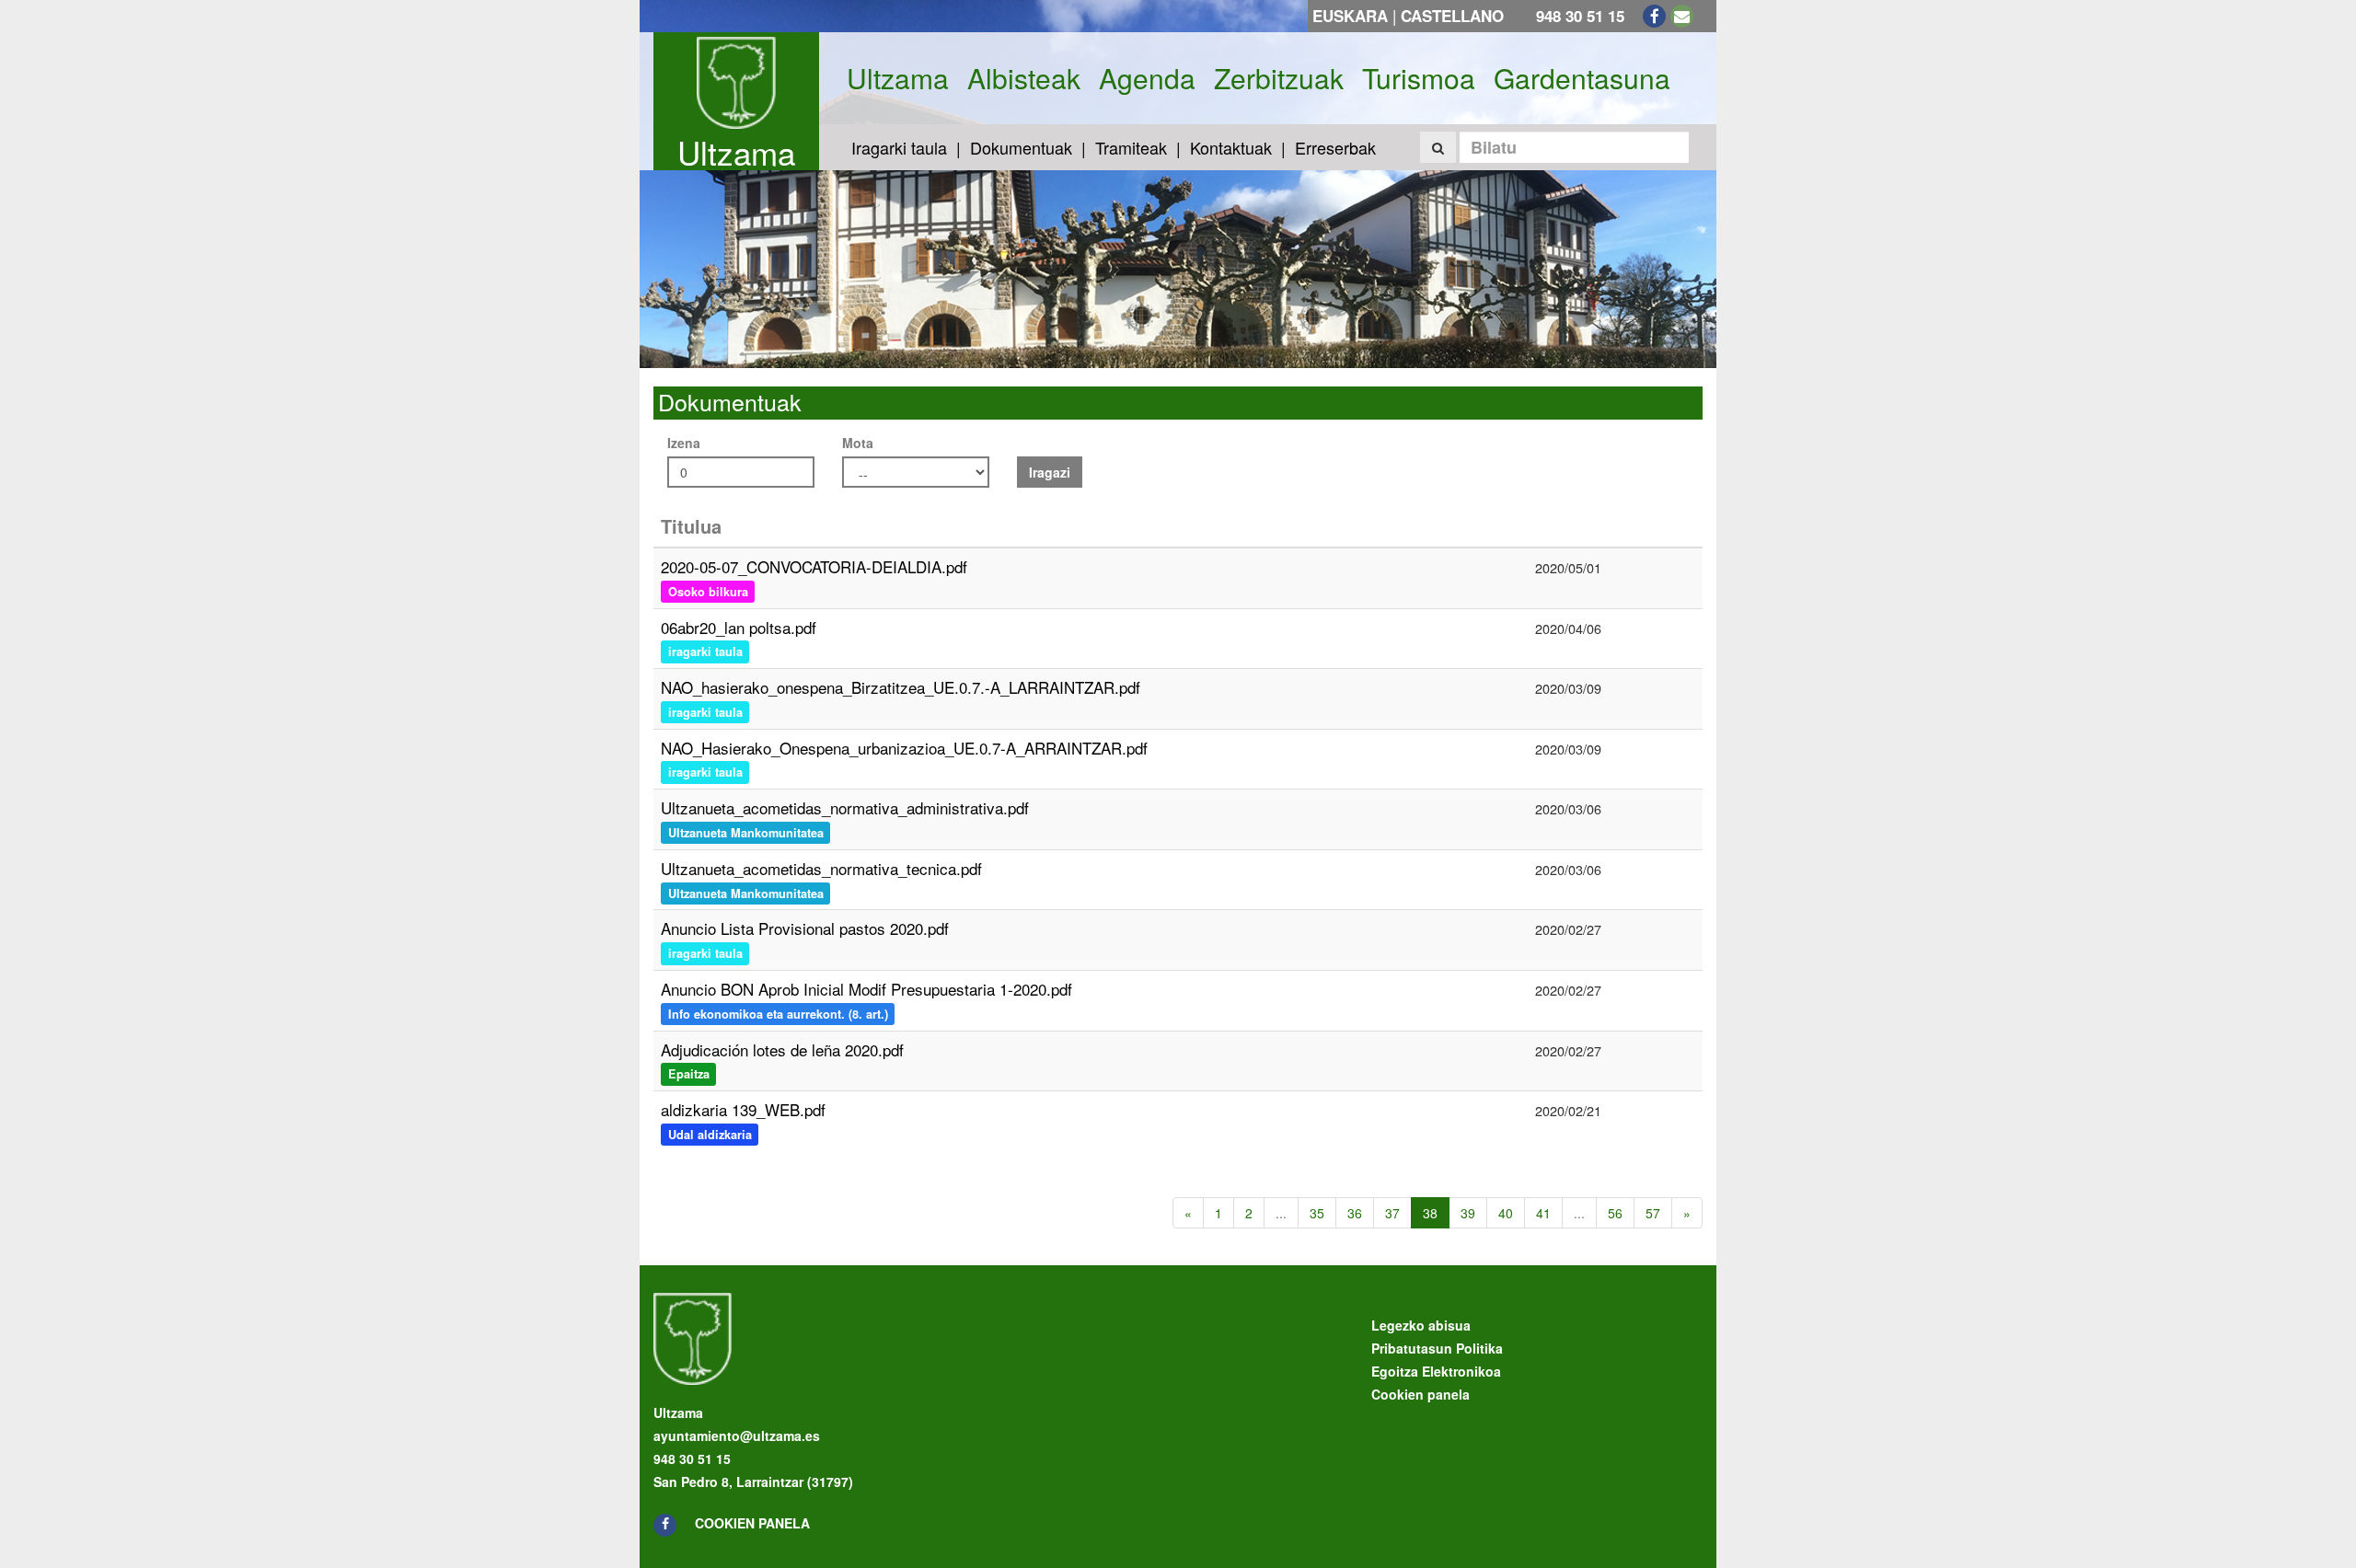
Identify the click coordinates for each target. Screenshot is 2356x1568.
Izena (684, 443)
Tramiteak (1131, 147)
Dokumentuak (1021, 147)
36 (1355, 1213)
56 (1615, 1213)
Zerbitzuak (1279, 78)
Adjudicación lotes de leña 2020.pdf (782, 1049)
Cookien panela (752, 1523)
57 (1653, 1213)
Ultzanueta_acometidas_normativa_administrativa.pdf (845, 807)
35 (1317, 1213)
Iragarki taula (899, 147)
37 (1392, 1213)
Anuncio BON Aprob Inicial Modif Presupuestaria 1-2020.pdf (866, 989)
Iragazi (1050, 472)
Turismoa (1419, 78)
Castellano (1452, 16)
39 (1468, 1213)
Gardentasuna (1582, 78)
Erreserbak (1335, 147)
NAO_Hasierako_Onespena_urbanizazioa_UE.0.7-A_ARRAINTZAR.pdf (904, 748)
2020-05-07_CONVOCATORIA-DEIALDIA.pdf (814, 566)
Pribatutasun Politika (1437, 1348)
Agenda (1147, 78)
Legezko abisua (1421, 1325)
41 (1543, 1213)
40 (1506, 1213)
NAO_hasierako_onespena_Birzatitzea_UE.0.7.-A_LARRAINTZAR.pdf (901, 687)
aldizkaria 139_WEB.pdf (743, 1109)
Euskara (1350, 16)
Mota (858, 443)
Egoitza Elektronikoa (1436, 1371)
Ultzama (736, 152)
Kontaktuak (1231, 147)
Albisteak (1024, 78)
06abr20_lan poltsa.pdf (739, 627)
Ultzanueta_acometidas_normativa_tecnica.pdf (821, 868)
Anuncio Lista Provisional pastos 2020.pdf (805, 928)
